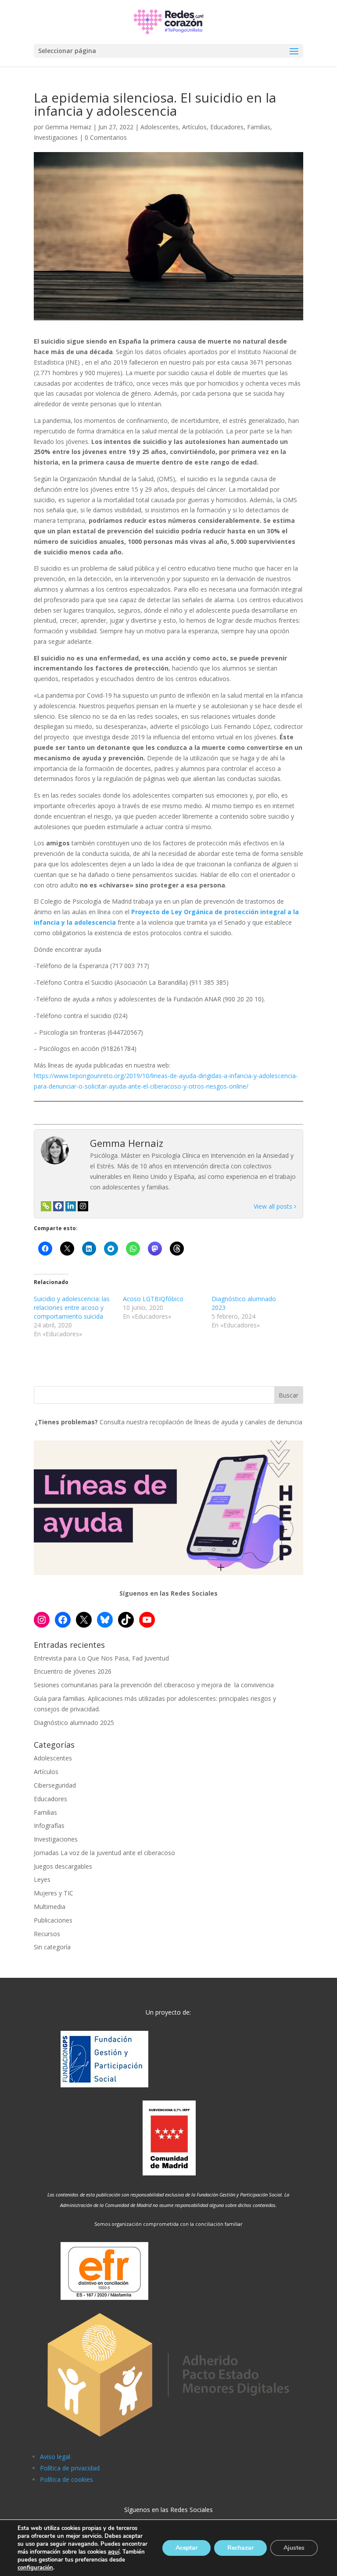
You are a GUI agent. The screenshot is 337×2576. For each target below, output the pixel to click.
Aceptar (186, 2548)
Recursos (47, 1934)
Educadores (227, 127)
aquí (114, 2552)
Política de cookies (66, 2479)
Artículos (194, 127)
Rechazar (240, 2548)
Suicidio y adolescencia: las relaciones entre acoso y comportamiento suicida (72, 1308)
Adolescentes (160, 127)
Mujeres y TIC (54, 1893)
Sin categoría (52, 1947)
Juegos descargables (63, 1866)
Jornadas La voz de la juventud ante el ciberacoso (104, 1853)
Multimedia (50, 1907)
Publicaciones (53, 1920)
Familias (259, 127)
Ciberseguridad (55, 1785)
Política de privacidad (70, 2468)
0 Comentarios (106, 137)
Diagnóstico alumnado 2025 (74, 1723)
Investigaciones (56, 137)
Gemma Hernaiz (68, 127)
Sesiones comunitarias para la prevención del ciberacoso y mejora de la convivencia (154, 1685)
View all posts (274, 1206)
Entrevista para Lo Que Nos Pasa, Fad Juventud (101, 1658)
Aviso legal (55, 2457)
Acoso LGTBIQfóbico (153, 1299)
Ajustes (294, 2548)
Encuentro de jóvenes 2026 (73, 1671)
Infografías (49, 1826)
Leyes (42, 1879)
